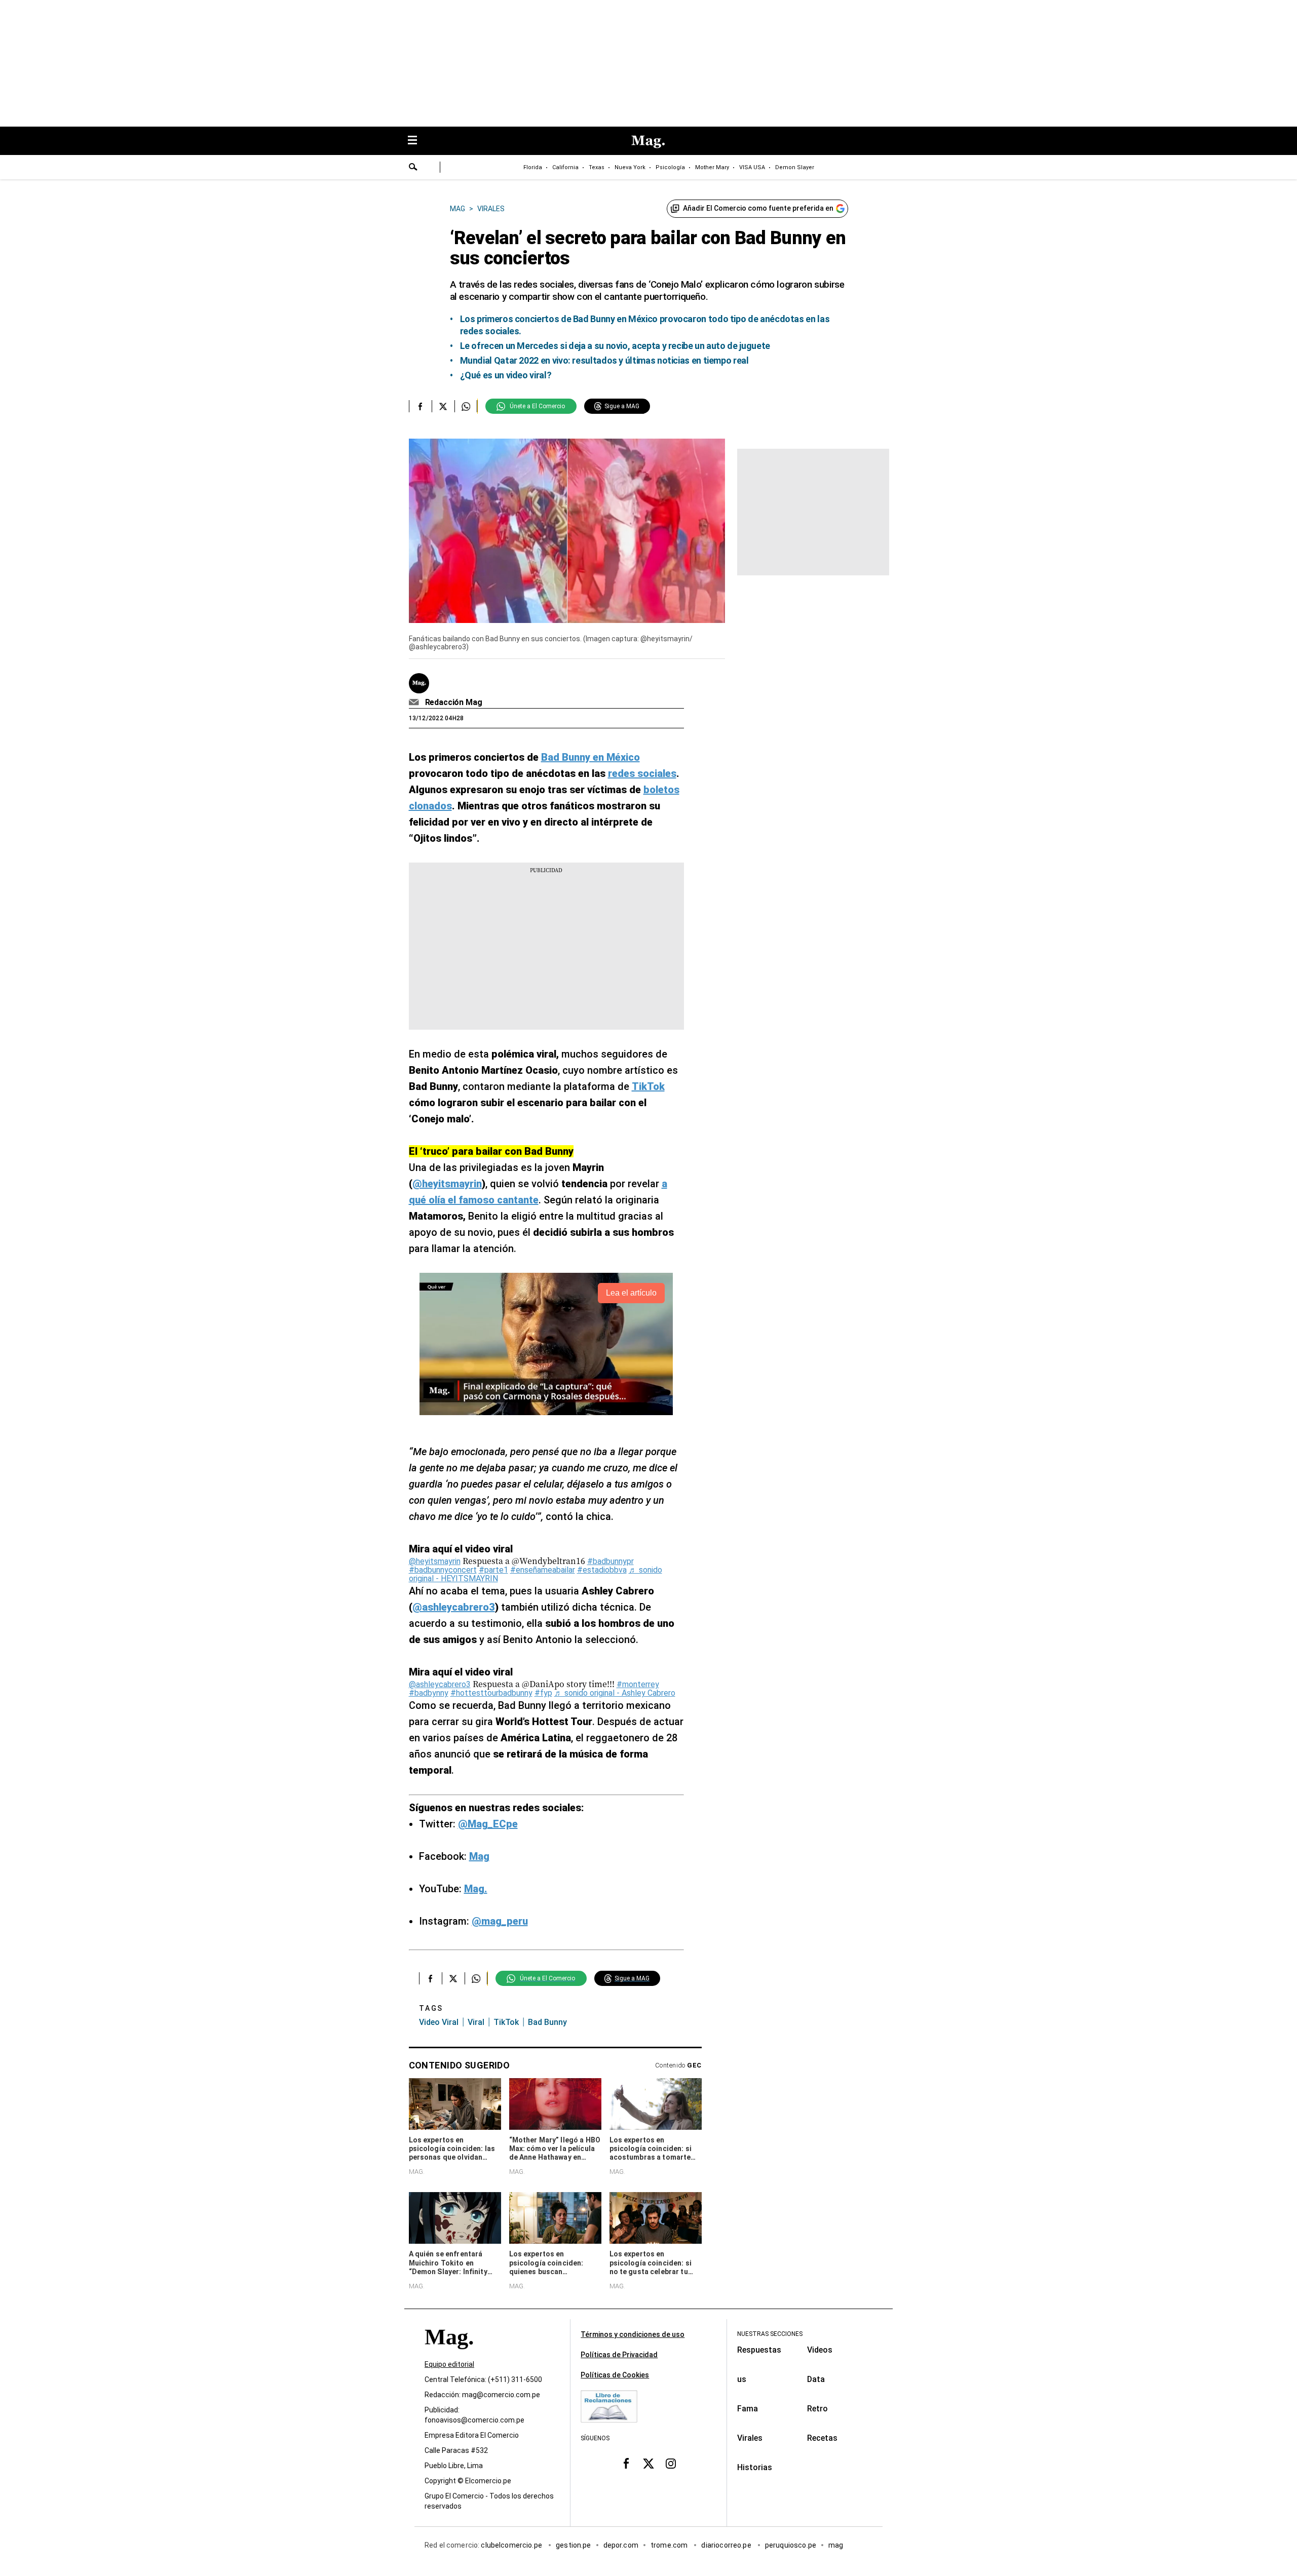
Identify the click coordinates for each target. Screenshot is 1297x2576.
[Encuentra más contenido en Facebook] (420, 406)
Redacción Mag (454, 702)
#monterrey (638, 1684)
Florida (533, 167)
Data (816, 2379)
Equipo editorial (449, 2364)
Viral (476, 2022)
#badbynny (429, 1693)
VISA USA (752, 167)
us (742, 2379)
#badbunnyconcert (443, 1570)
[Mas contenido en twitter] (648, 2463)
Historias (755, 2467)
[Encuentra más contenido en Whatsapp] (466, 406)
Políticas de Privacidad (619, 2355)
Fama (748, 2409)
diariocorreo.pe (727, 2545)
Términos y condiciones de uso (633, 2334)
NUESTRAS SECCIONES (770, 2334)
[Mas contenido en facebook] (626, 2463)
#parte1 (493, 1570)
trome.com (670, 2545)
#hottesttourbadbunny (491, 1693)
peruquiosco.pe (791, 2545)
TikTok (506, 2022)
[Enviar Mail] (415, 702)
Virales (750, 2438)
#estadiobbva (602, 1570)
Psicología (670, 167)
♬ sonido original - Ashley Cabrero (615, 1693)
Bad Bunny (547, 2022)
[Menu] (417, 141)
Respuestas (759, 2350)
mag (836, 2545)
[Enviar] (413, 168)
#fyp (543, 1693)
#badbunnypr (611, 1561)
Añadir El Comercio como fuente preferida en (758, 208)
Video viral (439, 2022)
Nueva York (630, 167)
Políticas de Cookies (615, 2375)
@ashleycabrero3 (440, 1684)
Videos (820, 2350)
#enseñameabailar (543, 1570)
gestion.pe (574, 2545)
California (565, 167)
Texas (597, 167)
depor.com (621, 2545)
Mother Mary (712, 167)
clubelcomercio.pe (512, 2545)
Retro (817, 2409)
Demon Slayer (795, 167)
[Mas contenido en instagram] (671, 2463)
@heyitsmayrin (435, 1561)
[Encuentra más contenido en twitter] (443, 406)
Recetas (822, 2438)
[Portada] (449, 2355)
